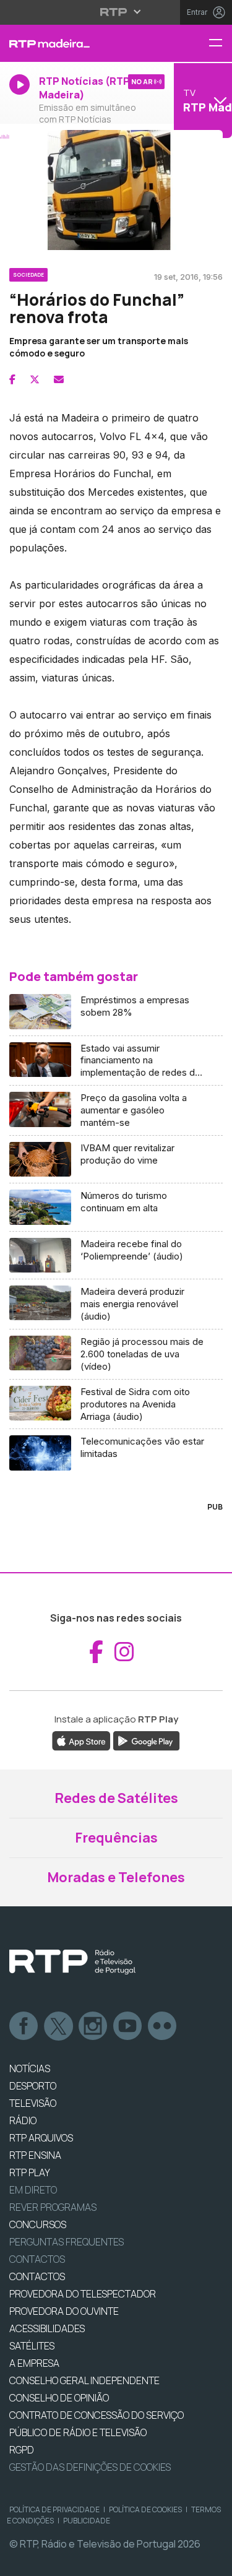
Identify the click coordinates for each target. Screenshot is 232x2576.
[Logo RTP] (72, 1962)
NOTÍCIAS (30, 2068)
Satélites (32, 2346)
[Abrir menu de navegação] (220, 44)
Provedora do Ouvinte (64, 2311)
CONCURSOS (38, 2224)
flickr (163, 2026)
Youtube (128, 2026)
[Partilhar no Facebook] (12, 379)
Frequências (116, 1838)
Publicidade (87, 2521)
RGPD (22, 2450)
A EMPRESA (34, 2363)
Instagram (93, 2026)
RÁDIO (23, 2120)
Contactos (37, 2259)
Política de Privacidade (54, 2509)
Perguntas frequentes (67, 2242)
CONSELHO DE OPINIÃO (59, 2398)
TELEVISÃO (33, 2103)
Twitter (59, 2026)
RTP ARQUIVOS (41, 2138)
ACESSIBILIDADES (47, 2328)
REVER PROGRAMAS (53, 2207)
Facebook (24, 2026)
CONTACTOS (37, 2276)
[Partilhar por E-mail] (59, 379)
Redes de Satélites (116, 1798)
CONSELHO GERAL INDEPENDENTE (84, 2380)
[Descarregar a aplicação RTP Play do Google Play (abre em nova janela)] (146, 1740)
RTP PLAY (30, 2172)
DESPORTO (33, 2086)
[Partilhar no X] (35, 379)
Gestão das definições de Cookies (90, 2467)
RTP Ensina (35, 2155)
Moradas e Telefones (116, 1877)
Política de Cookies (145, 2509)
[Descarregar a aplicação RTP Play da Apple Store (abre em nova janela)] (81, 1740)
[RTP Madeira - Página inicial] (77, 43)
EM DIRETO (33, 2190)
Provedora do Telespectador (83, 2294)
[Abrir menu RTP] (116, 12)
